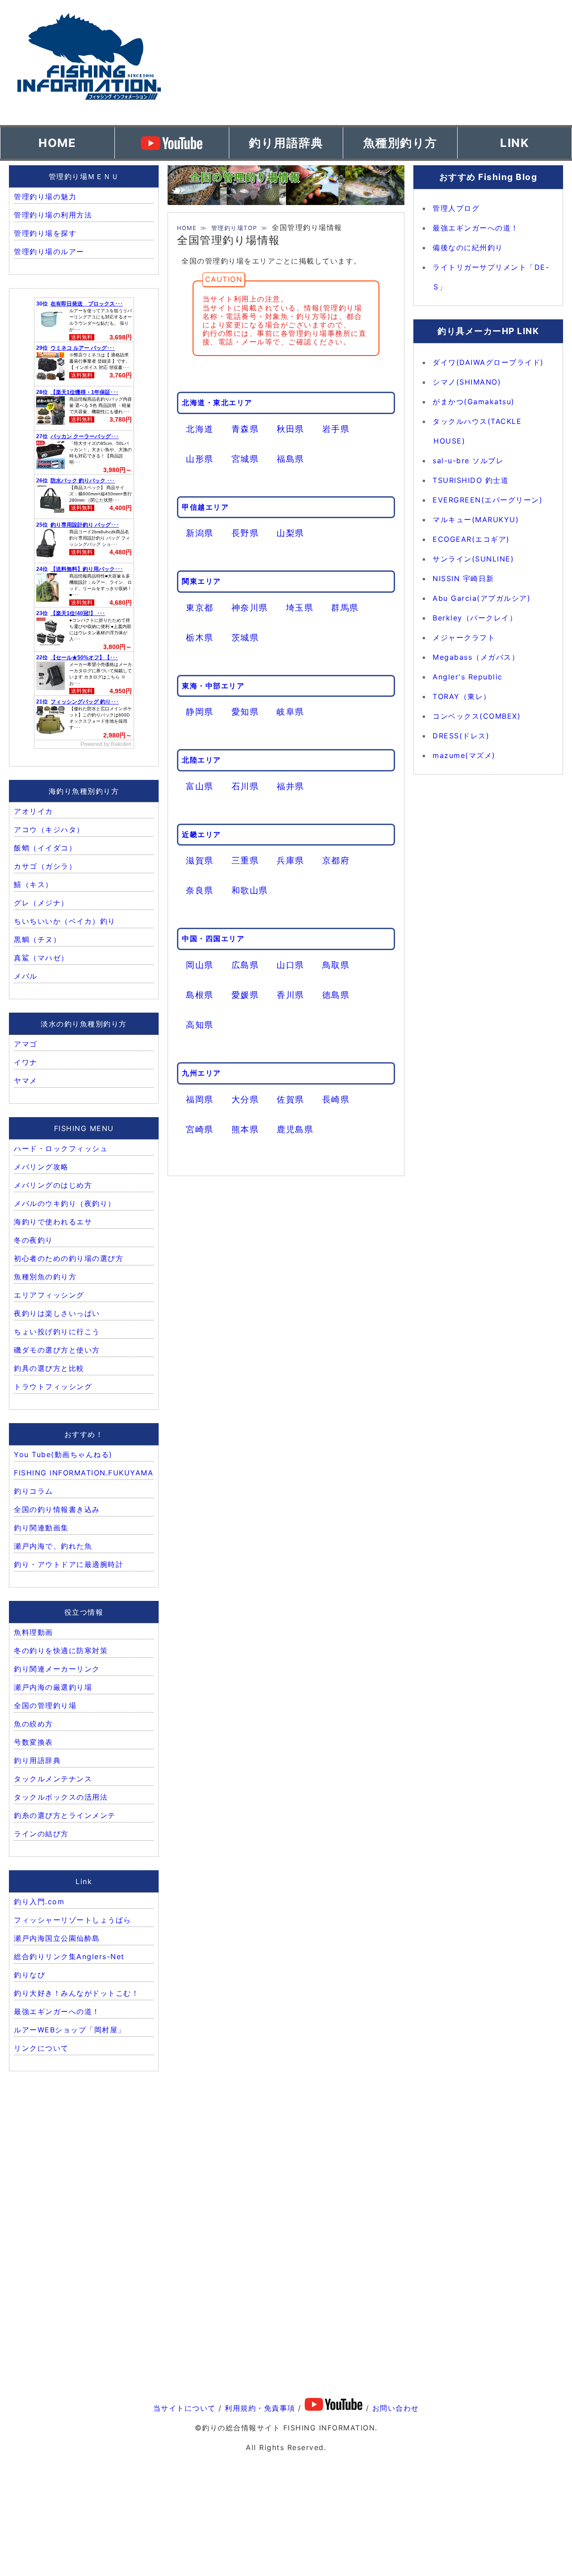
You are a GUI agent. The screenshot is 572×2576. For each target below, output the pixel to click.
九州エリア (202, 1073)
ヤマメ (26, 1081)
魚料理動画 (34, 1632)
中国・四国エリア (213, 938)
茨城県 (245, 637)
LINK (515, 143)
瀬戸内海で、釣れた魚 (53, 1546)
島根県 (200, 995)
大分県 (245, 1099)
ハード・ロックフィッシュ (61, 1148)
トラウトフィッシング (53, 1386)
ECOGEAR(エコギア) (471, 539)
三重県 (245, 860)
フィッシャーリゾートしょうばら (73, 1920)
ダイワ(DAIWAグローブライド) (488, 362)
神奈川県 (250, 607)
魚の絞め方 (34, 1724)
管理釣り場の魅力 (45, 197)
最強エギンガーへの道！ (57, 2011)
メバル (26, 976)
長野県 (245, 533)
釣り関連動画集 (41, 1528)
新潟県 (200, 533)
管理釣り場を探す (45, 233)
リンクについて (41, 2048)
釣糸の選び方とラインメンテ (65, 1815)
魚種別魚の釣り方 (45, 1277)
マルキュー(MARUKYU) (476, 519)
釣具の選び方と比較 (49, 1368)
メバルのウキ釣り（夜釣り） (65, 1203)
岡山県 (200, 965)
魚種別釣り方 (400, 143)
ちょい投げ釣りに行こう (57, 1332)
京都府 (336, 860)
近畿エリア (202, 834)
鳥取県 (336, 965)
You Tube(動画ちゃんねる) (63, 1454)
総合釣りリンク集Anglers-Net (69, 1956)
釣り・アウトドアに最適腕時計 (69, 1564)
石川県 (245, 786)
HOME (57, 143)
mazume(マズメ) (464, 755)
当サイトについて (185, 2408)
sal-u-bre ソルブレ (468, 461)
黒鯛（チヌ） (37, 939)
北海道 (200, 429)
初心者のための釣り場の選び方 (69, 1258)
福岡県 (200, 1099)
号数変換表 (34, 1742)
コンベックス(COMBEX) (477, 716)
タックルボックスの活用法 (61, 1797)
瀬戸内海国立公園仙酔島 (57, 1938)
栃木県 (200, 637)
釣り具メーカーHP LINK (488, 331)
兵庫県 (290, 860)
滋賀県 (200, 860)
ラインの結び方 (41, 1834)
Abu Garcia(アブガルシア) (482, 598)
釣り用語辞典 (286, 143)
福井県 (290, 786)
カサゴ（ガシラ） (45, 866)
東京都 (200, 607)
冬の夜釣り (34, 1240)
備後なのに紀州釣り (468, 247)
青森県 (245, 429)
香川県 (290, 995)
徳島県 (336, 995)
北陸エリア (202, 760)
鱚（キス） (34, 884)
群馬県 (345, 607)
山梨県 (290, 533)
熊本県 (245, 1129)
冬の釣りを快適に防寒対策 (61, 1650)
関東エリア (202, 581)
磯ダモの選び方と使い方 (57, 1350)
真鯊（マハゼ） (41, 958)
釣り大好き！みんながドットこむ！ (76, 1993)
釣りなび (29, 1975)
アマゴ (26, 1044)
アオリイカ (34, 811)
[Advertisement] (393, 63)
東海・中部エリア (213, 686)
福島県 (290, 459)
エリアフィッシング (49, 1295)
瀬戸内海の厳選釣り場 (53, 1687)
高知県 (200, 1025)
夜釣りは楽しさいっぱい (57, 1313)
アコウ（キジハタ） (49, 829)
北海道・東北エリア (217, 402)
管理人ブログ (456, 208)
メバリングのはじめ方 (53, 1185)
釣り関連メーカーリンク (57, 1669)
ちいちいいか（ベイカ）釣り (65, 921)
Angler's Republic (468, 677)
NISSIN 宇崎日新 (463, 578)
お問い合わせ (396, 2408)
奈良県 (200, 890)
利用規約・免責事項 (260, 2408)
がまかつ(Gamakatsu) (474, 402)
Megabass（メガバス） (476, 657)
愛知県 (245, 712)
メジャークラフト (464, 637)
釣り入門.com (39, 1902)
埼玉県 (300, 607)
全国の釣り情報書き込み (57, 1509)
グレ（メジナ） (41, 903)
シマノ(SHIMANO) (467, 382)
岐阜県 (290, 712)
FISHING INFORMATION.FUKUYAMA (84, 1473)
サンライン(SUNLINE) (473, 559)
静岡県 (200, 712)
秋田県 (290, 429)
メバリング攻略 (41, 1167)
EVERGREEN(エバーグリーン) (488, 500)
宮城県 (245, 459)
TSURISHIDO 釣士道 (471, 480)
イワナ (26, 1062)
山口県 (290, 965)
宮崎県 (200, 1129)
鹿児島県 (295, 1129)
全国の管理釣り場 (45, 1705)
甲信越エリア (205, 507)
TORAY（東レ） (462, 696)
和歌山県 (250, 890)
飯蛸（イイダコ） (45, 848)
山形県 (200, 459)
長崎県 (336, 1099)
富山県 (200, 786)
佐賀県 (290, 1099)
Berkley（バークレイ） (475, 618)
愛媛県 (245, 995)
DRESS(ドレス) (461, 736)
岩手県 (336, 429)
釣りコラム (34, 1491)
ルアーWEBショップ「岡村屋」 (70, 2030)
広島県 (245, 965)
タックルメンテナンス (53, 1779)
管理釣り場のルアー (49, 251)
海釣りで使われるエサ (53, 1222)
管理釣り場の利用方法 (53, 215)
